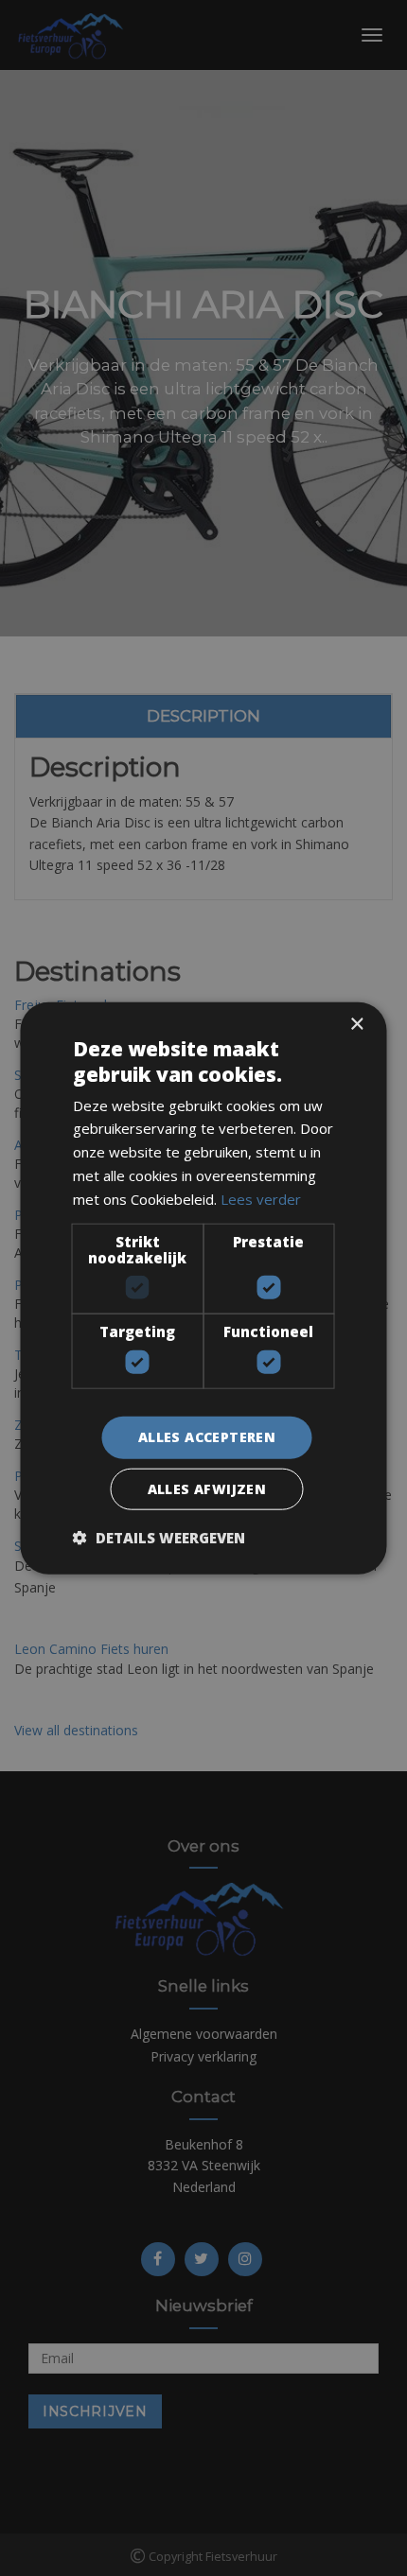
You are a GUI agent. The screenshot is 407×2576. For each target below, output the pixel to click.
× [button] (356, 1025)
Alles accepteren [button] (207, 1437)
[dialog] (203, 1288)
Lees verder (261, 1198)
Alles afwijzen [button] (207, 1488)
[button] (159, 1537)
